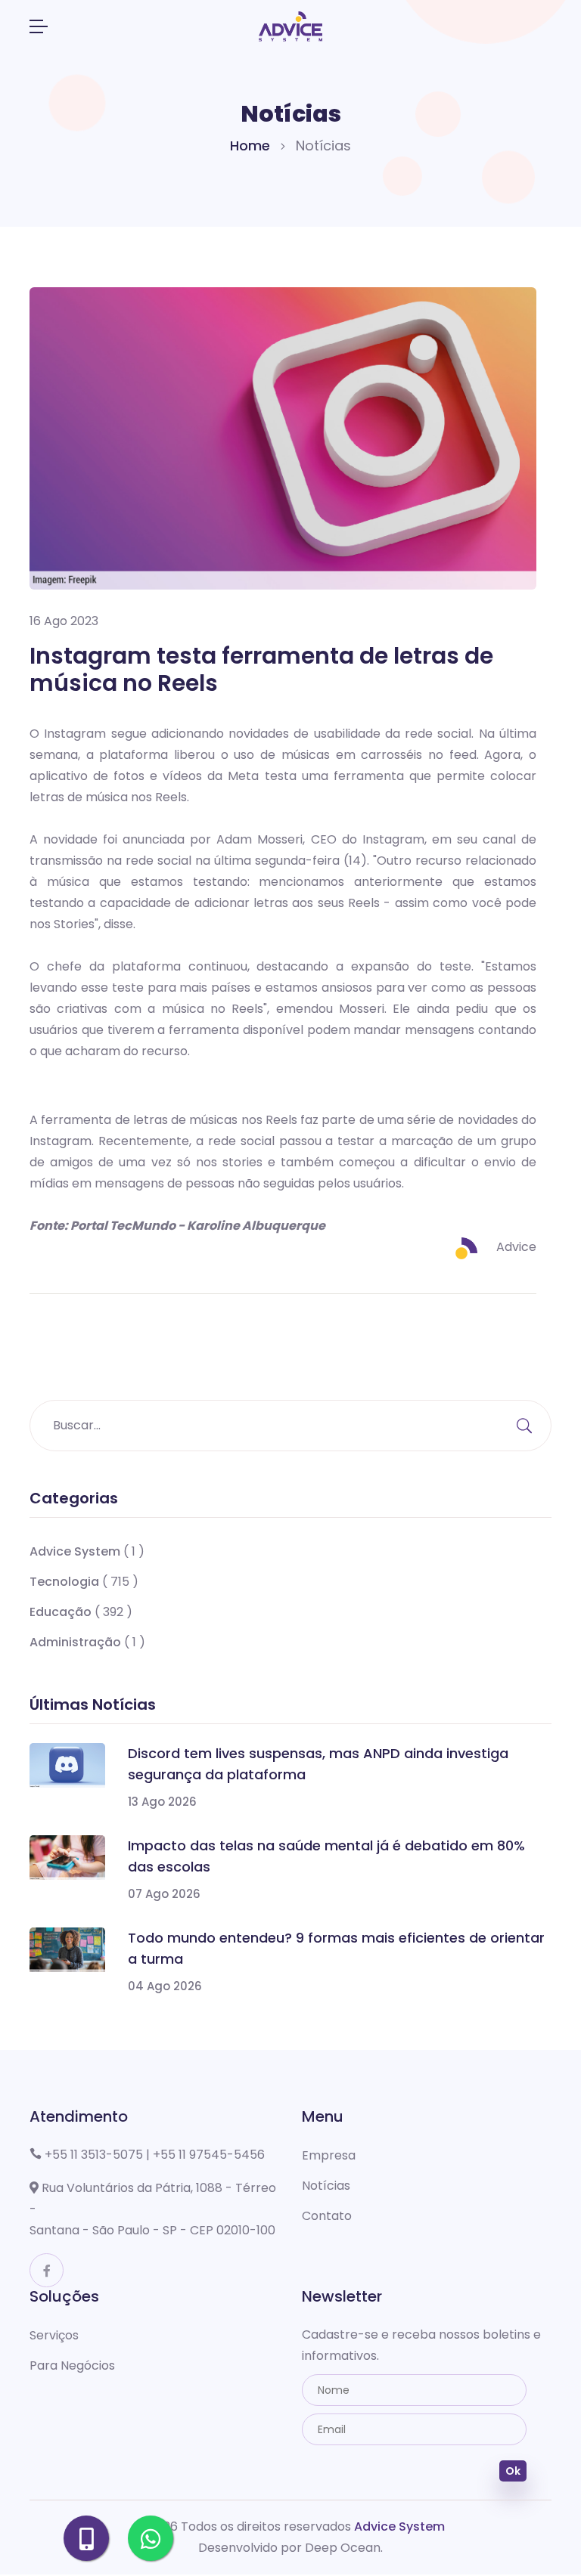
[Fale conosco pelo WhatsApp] (151, 2538)
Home (250, 146)
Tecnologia (64, 1582)
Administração (77, 1642)
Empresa (329, 2155)
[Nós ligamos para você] (86, 2538)
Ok (513, 2471)
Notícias (326, 2186)
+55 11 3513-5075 (94, 2155)
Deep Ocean (343, 2548)
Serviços (54, 2335)
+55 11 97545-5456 (209, 2155)
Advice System (75, 1551)
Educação (61, 1612)
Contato (327, 2216)
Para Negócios (72, 2365)
